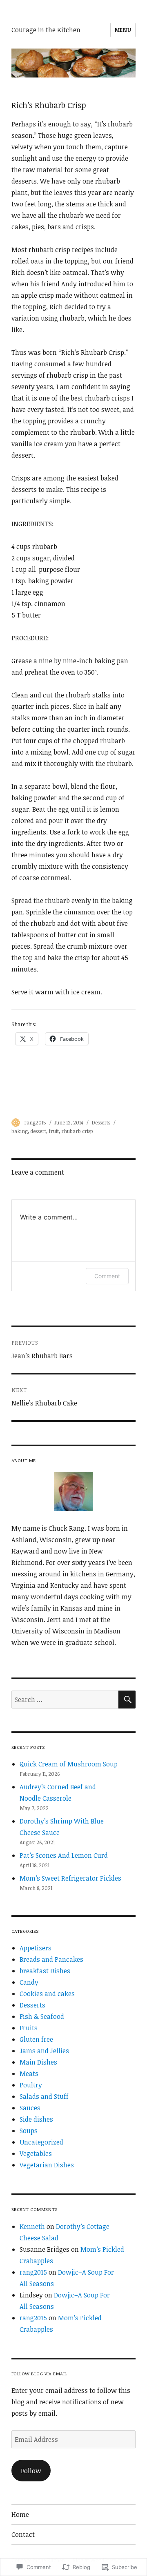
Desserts (101, 1122)
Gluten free (36, 2039)
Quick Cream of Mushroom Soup (69, 1764)
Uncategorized (41, 2142)
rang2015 (35, 1122)
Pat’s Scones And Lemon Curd (64, 1855)
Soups (29, 2131)
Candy (29, 1982)
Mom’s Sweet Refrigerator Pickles (70, 1878)
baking (20, 1131)
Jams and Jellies (44, 2051)
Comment (107, 1276)
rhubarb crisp (77, 1131)
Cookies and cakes (47, 1994)
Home (20, 2514)
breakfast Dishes (45, 1971)
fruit (54, 1131)
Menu (123, 30)
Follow (31, 2471)
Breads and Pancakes (51, 1959)
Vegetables (36, 2153)
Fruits (29, 2028)
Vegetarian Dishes (47, 2165)
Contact (23, 2534)
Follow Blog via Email (39, 2374)
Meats (29, 2074)
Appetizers (36, 1948)
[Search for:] (65, 1700)
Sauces (30, 2108)
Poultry (31, 2085)
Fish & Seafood (42, 2016)
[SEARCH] (127, 1700)
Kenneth (32, 2226)
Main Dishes (38, 2062)
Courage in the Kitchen (46, 30)
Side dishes (36, 2119)
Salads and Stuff (44, 2096)
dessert (38, 1131)
